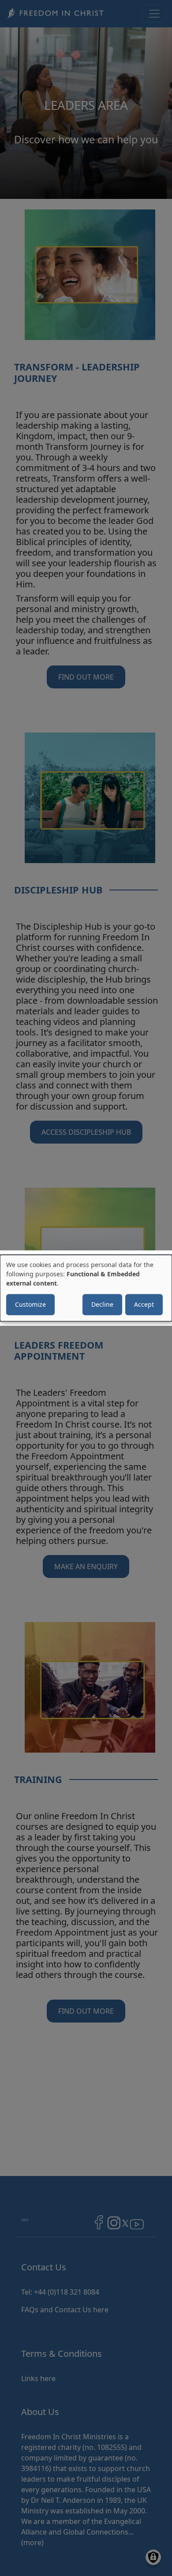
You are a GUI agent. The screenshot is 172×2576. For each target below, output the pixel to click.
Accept (144, 1304)
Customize (30, 1304)
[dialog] (86, 1288)
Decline (102, 1304)
